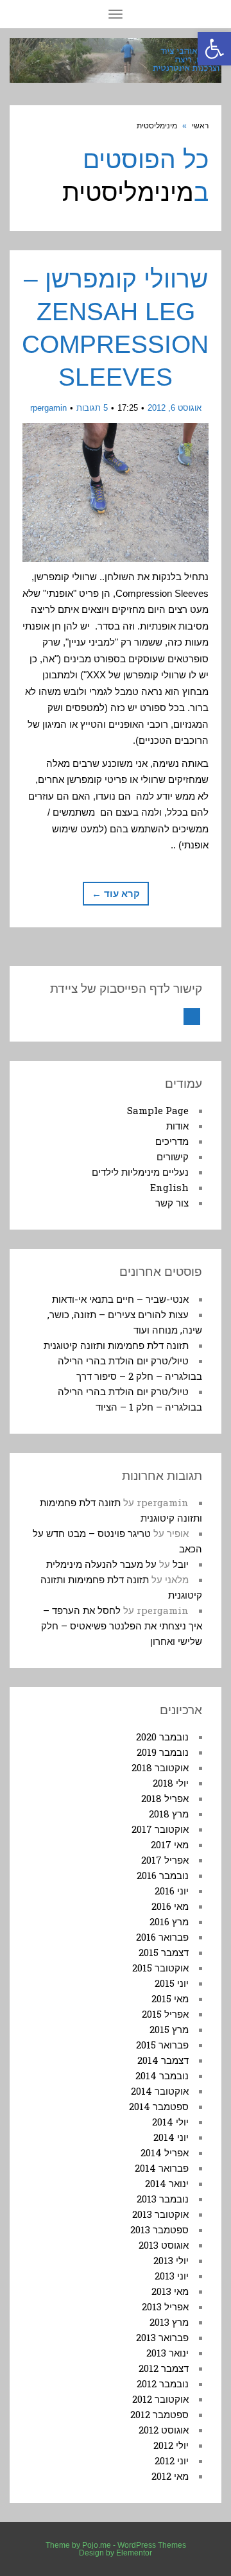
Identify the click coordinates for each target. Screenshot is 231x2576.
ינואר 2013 (167, 2353)
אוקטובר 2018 (160, 1767)
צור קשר (172, 1203)
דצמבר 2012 (164, 2368)
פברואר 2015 (162, 2045)
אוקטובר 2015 (160, 1968)
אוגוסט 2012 (164, 2430)
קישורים (173, 1156)
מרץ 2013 (169, 2322)
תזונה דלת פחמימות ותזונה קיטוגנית (116, 1345)
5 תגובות (92, 408)
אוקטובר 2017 (160, 1829)
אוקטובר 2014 (160, 2091)
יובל (181, 1564)
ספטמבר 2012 (159, 2414)
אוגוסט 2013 (164, 2245)
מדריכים (172, 1141)
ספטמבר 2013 (159, 2229)
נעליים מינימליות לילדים (140, 1172)
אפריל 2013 (165, 2306)
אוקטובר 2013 (160, 2214)
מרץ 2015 (169, 2029)
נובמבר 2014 (162, 2075)
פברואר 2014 (162, 2168)
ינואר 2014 (167, 2183)
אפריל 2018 (165, 1798)
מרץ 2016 (169, 1921)
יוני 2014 (171, 2137)
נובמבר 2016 (163, 1875)
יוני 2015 (172, 1983)
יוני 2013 (172, 2276)
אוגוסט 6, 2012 (175, 408)
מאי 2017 (170, 1844)
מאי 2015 (170, 1998)
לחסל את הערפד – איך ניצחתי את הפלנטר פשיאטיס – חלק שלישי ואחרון (122, 1626)
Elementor (134, 2553)
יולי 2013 (171, 2260)
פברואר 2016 (162, 1937)
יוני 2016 (172, 1891)
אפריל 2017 (165, 1860)
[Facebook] (192, 1017)
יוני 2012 (172, 2460)
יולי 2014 (170, 2122)
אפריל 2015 (165, 2014)
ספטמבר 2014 (159, 2106)
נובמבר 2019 (163, 1752)
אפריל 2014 (165, 2152)
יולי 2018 (171, 1783)
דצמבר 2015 (164, 1952)
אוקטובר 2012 (160, 2399)
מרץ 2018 (169, 1814)
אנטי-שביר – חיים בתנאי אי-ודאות (120, 1299)
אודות (177, 1126)
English (169, 1187)
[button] (214, 49)
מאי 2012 (170, 2476)
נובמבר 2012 (163, 2383)
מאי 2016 (170, 1906)
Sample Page (158, 1110)
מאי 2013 (170, 2291)
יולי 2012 (171, 2445)
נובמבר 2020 (162, 1737)
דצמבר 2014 (163, 2060)
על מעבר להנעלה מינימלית (101, 1564)
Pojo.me (97, 2545)
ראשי (200, 126)
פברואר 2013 (162, 2337)
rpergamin (48, 408)
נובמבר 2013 (163, 2199)
